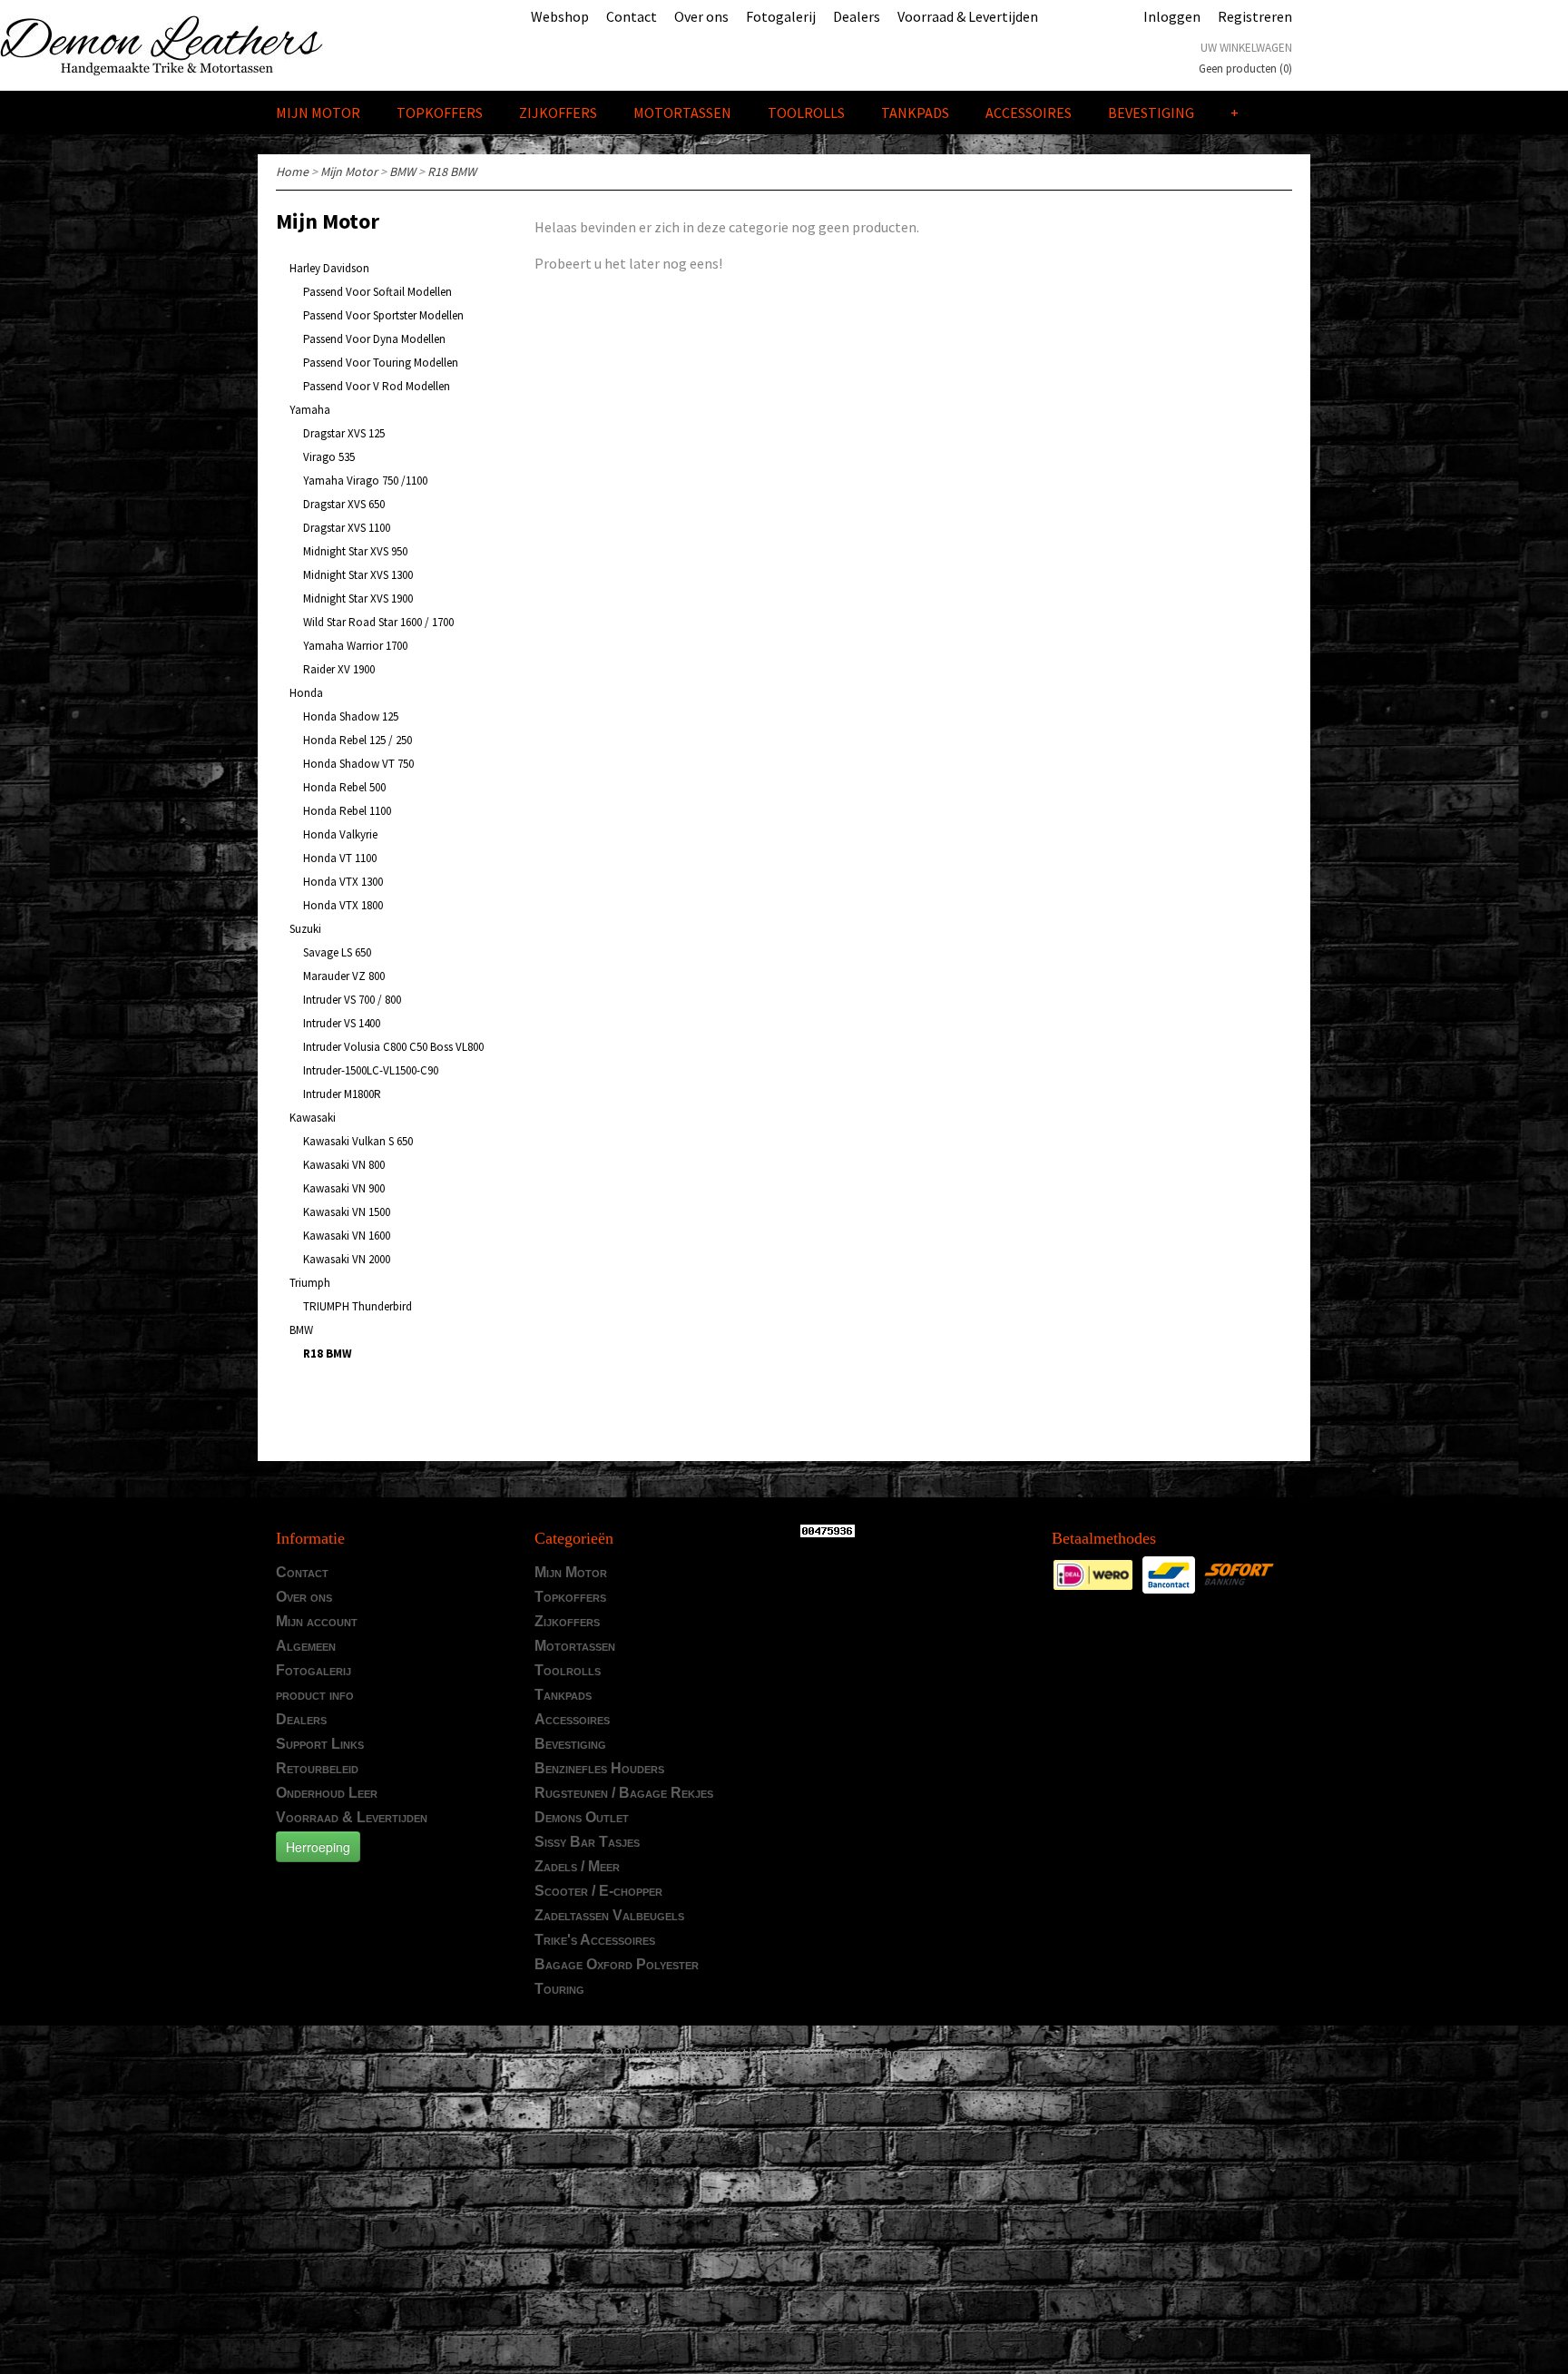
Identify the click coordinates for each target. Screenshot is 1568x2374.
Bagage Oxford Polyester (617, 1964)
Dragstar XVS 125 (344, 433)
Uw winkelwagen (1246, 48)
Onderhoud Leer (327, 1793)
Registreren (1255, 16)
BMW (402, 172)
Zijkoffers (558, 113)
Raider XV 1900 (339, 669)
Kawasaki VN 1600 (347, 1236)
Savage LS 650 (337, 952)
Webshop (560, 16)
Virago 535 (329, 457)
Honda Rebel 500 (344, 787)
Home (292, 172)
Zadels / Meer (577, 1866)
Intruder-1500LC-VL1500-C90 (371, 1070)
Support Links (320, 1744)
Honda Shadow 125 (351, 716)
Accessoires (1029, 113)
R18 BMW (452, 172)
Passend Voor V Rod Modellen (377, 386)
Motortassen (682, 113)
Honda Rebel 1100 (347, 811)
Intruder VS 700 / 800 (352, 1000)
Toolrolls (806, 113)
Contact (632, 16)
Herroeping (318, 1847)
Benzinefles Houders (599, 1768)
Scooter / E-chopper (598, 1891)
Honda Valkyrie (340, 834)
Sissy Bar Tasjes (587, 1842)
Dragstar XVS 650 (344, 504)
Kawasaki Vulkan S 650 (358, 1141)
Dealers (857, 16)
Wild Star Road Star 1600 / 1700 (378, 622)
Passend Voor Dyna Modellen (374, 339)
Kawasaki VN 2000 (347, 1259)
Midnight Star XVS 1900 (358, 598)
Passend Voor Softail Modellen (377, 292)
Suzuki (305, 929)
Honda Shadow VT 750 (358, 764)
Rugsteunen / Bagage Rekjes (624, 1793)
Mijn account (317, 1621)
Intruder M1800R (342, 1094)
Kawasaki (313, 1118)
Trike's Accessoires (595, 1940)
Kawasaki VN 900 (344, 1188)
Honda (306, 693)
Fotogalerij (781, 16)
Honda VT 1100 (340, 858)
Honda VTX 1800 (343, 905)
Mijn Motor (318, 113)
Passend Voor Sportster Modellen (383, 315)
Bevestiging (1151, 113)
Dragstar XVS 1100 (347, 528)
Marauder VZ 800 (344, 976)
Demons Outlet (582, 1817)
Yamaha (310, 410)
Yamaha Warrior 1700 (355, 646)
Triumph (310, 1283)
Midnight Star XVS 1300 (358, 575)
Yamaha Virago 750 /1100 (365, 481)
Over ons (701, 16)
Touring (559, 1989)
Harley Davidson (329, 268)
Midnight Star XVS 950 (355, 551)
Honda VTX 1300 (343, 882)
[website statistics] (824, 1530)
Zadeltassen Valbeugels (609, 1915)
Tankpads (915, 113)
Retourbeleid (317, 1768)
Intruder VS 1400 (342, 1023)
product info (315, 1695)
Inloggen (1172, 16)
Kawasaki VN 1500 (347, 1212)
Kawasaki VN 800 (344, 1165)
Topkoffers (440, 113)
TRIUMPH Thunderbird (358, 1306)
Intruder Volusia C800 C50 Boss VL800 (393, 1047)
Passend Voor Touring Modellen (381, 363)
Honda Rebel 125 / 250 (358, 740)
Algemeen (306, 1646)
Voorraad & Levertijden (968, 16)
